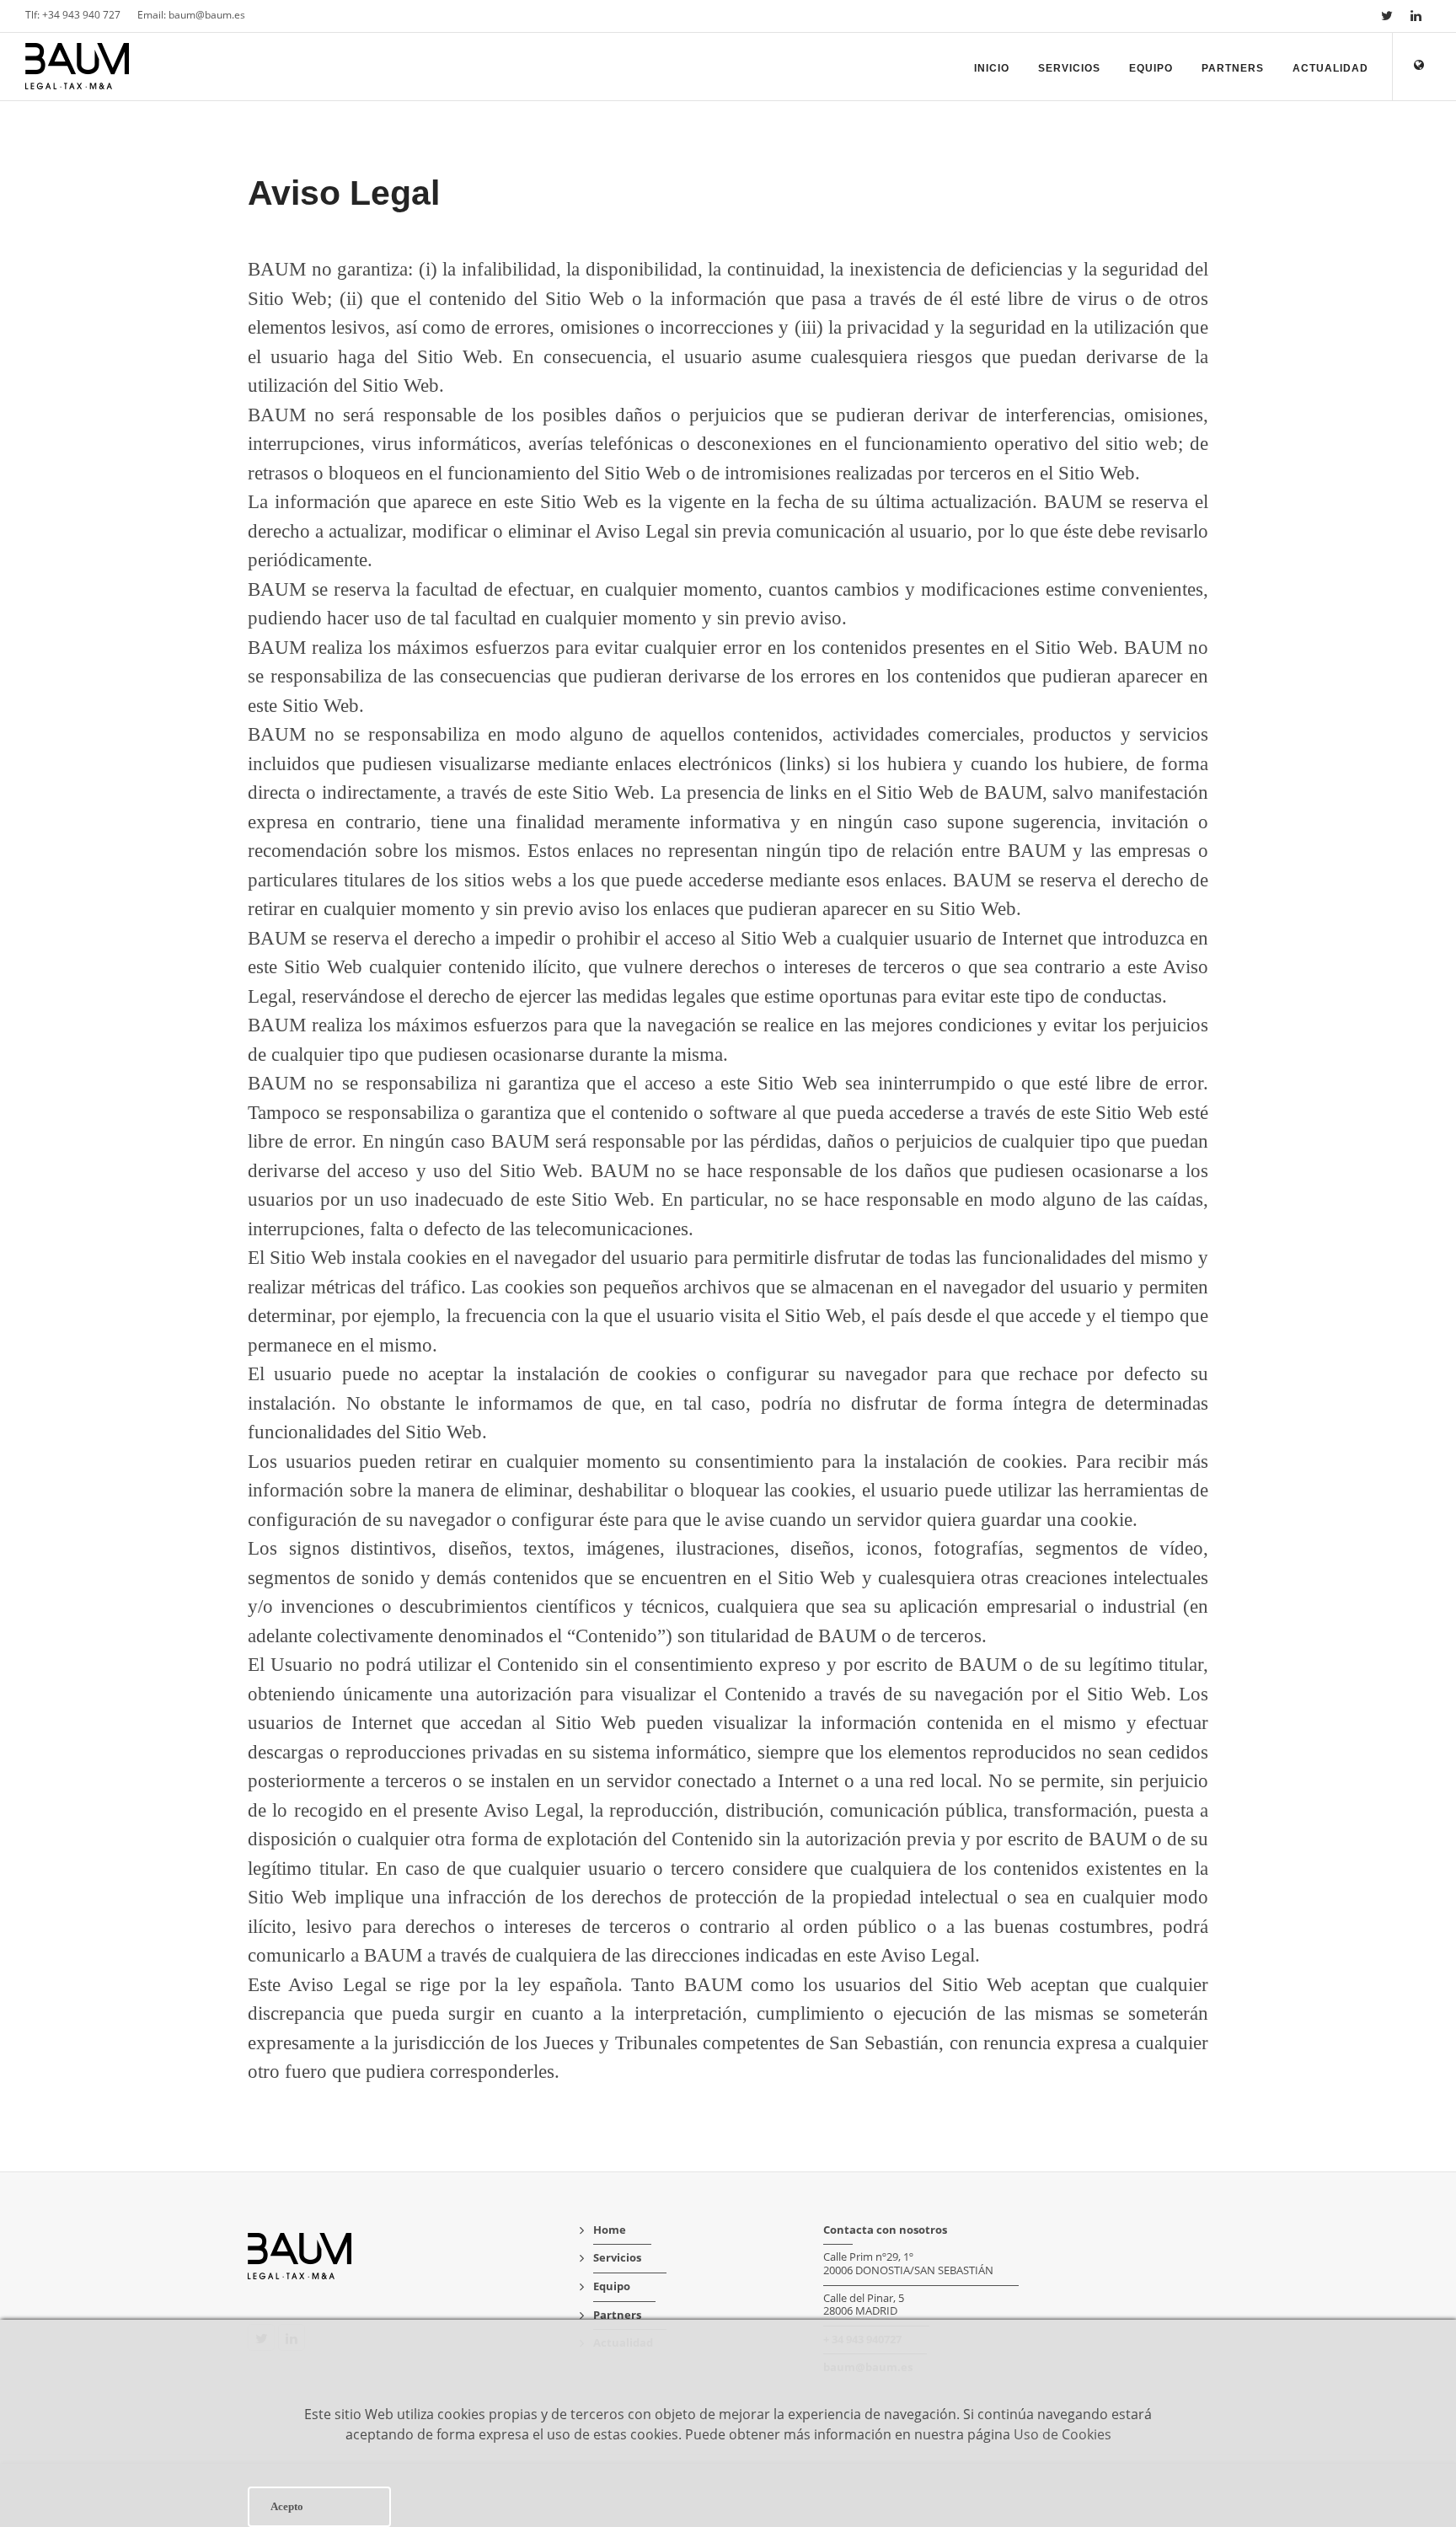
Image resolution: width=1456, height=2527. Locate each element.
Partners (1233, 68)
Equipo (1151, 68)
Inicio (992, 68)
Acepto (287, 2506)
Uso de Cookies (1063, 2434)
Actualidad (1330, 68)
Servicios (1069, 68)
